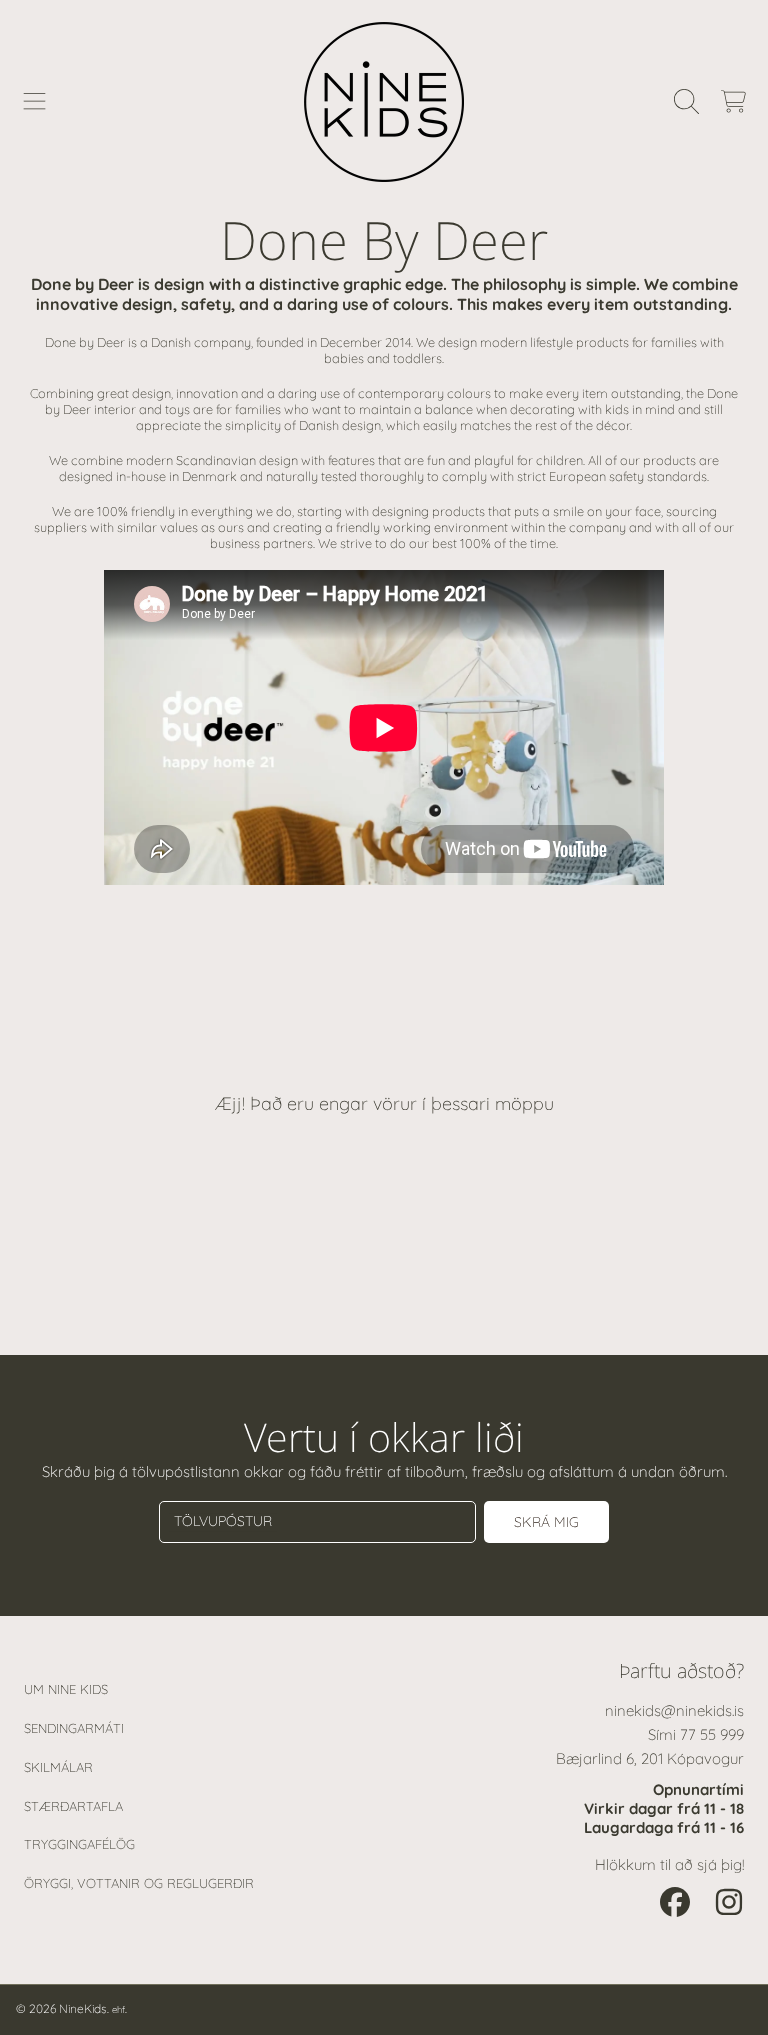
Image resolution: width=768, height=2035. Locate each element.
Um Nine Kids (66, 1689)
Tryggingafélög (79, 1844)
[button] (35, 102)
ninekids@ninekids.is (674, 1710)
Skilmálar (58, 1767)
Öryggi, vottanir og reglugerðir (139, 1883)
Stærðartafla (73, 1806)
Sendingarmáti (74, 1728)
